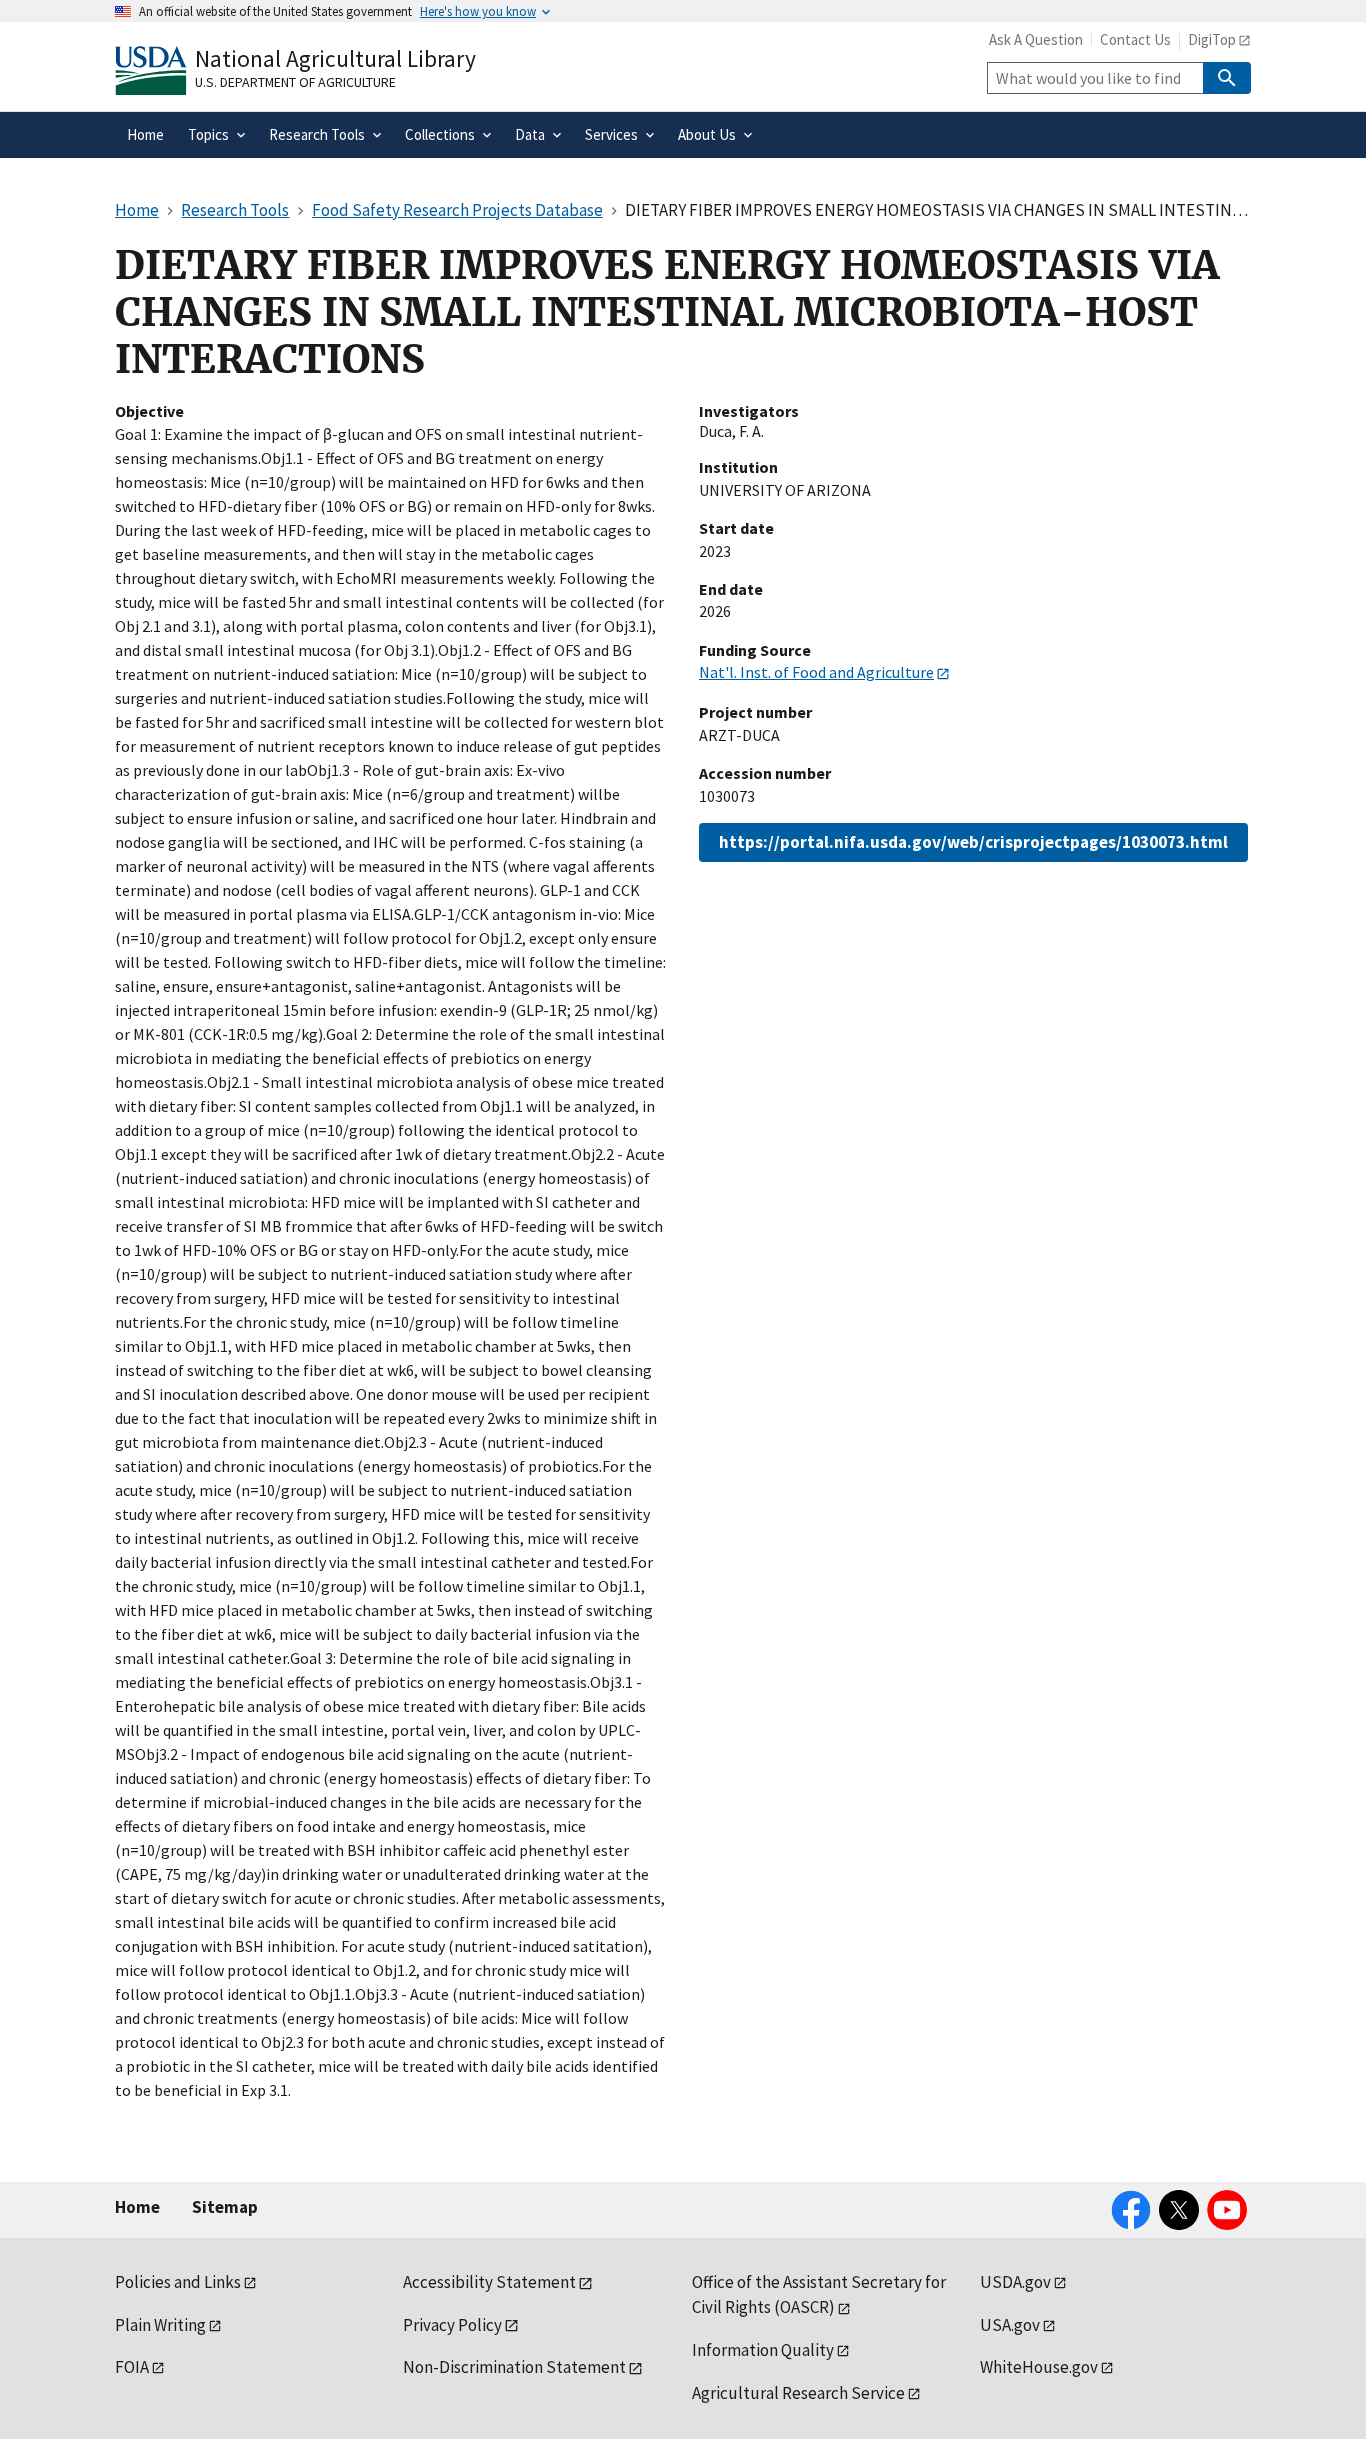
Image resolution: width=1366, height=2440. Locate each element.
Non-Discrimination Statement (514, 2367)
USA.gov (1010, 2325)
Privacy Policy (452, 2325)
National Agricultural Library (335, 58)
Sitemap (225, 2207)
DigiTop (1212, 39)
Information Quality (763, 2350)
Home (137, 2207)
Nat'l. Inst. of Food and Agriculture (816, 672)
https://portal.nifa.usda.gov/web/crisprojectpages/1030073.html (973, 842)
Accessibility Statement (489, 2282)
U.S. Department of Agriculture (295, 82)
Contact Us (1135, 39)
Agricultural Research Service (798, 2393)
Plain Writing (160, 2325)
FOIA (132, 2367)
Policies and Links (178, 2282)
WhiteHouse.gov (1039, 2367)
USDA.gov (1015, 2282)
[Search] (1227, 78)
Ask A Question (1036, 39)
